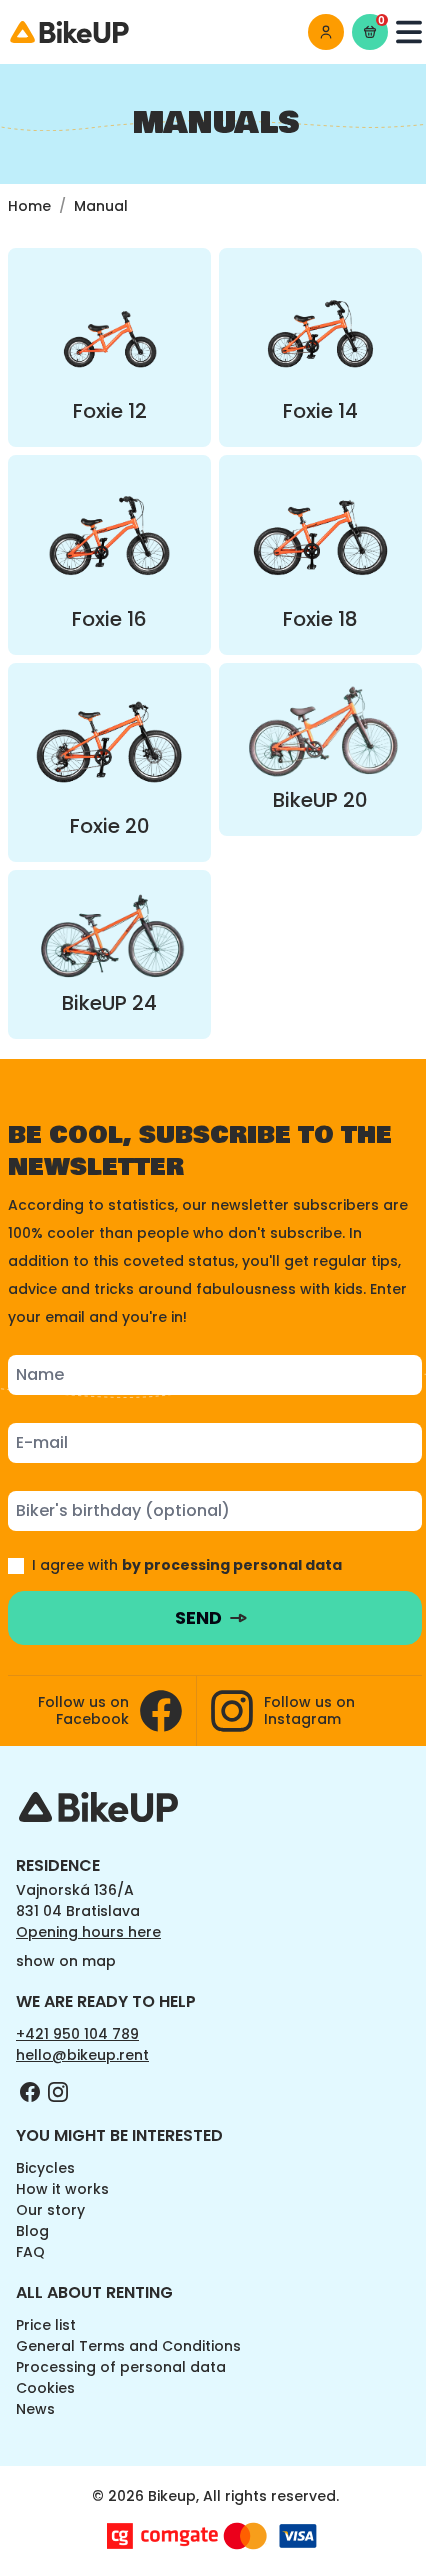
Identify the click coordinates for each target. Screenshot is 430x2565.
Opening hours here (88, 1932)
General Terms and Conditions (128, 2346)
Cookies (45, 2388)
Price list (46, 2325)
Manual (101, 206)
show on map (66, 1961)
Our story (50, 2210)
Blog (32, 2231)
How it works (62, 2189)
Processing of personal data (121, 2367)
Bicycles (45, 2168)
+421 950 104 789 (77, 2034)
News (35, 2409)
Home (29, 206)
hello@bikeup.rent (82, 2055)
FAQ (30, 2252)
